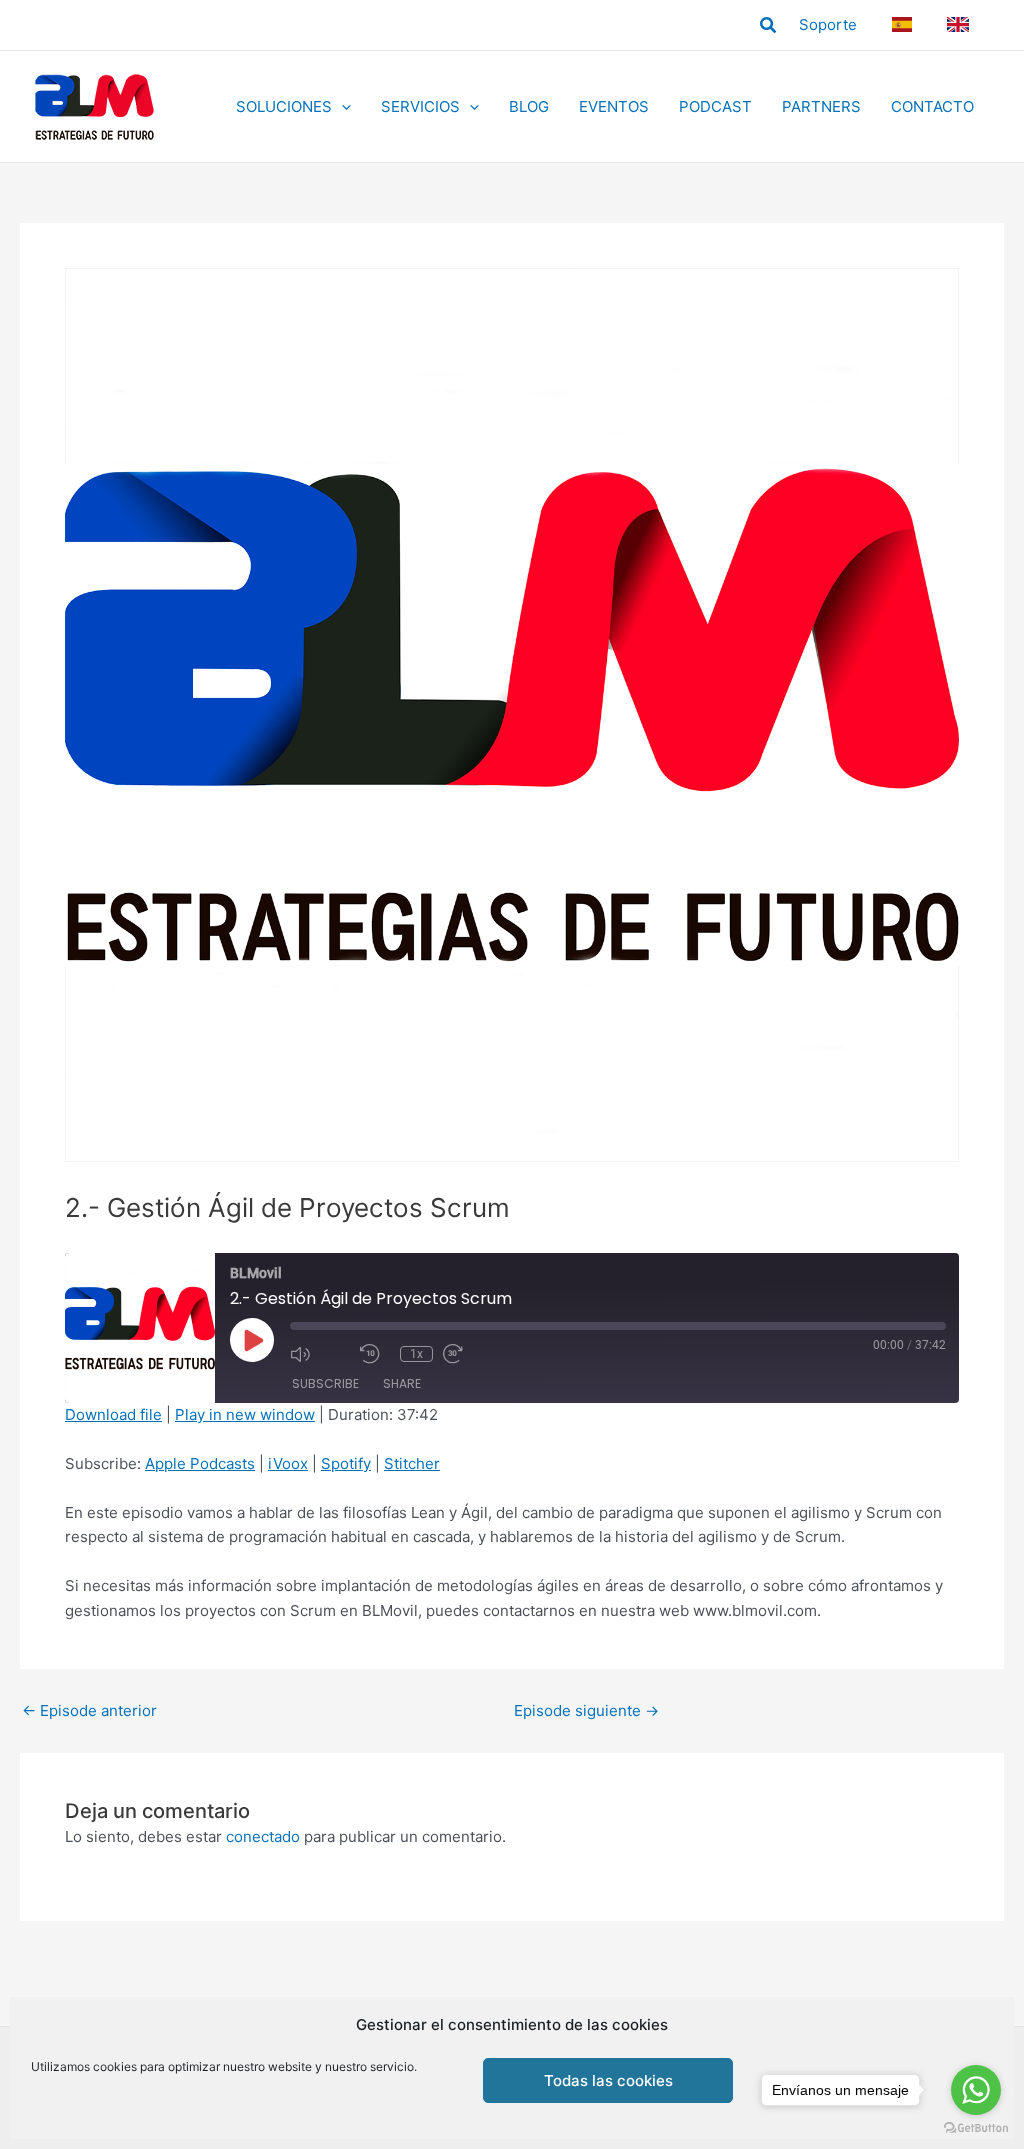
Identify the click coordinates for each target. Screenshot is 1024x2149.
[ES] (904, 24)
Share (402, 1383)
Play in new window (245, 1414)
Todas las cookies (608, 2080)
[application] (341, 107)
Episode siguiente (586, 1710)
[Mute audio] (320, 1354)
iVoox (288, 1463)
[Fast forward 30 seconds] (473, 1354)
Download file (113, 1414)
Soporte (828, 24)
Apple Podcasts (200, 1463)
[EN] (961, 24)
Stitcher (412, 1463)
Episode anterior (89, 1710)
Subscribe (325, 1383)
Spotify (346, 1463)
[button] (769, 25)
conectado (263, 1836)
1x (416, 1354)
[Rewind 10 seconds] (375, 1354)
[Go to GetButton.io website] (976, 2128)
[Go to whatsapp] (976, 2090)
